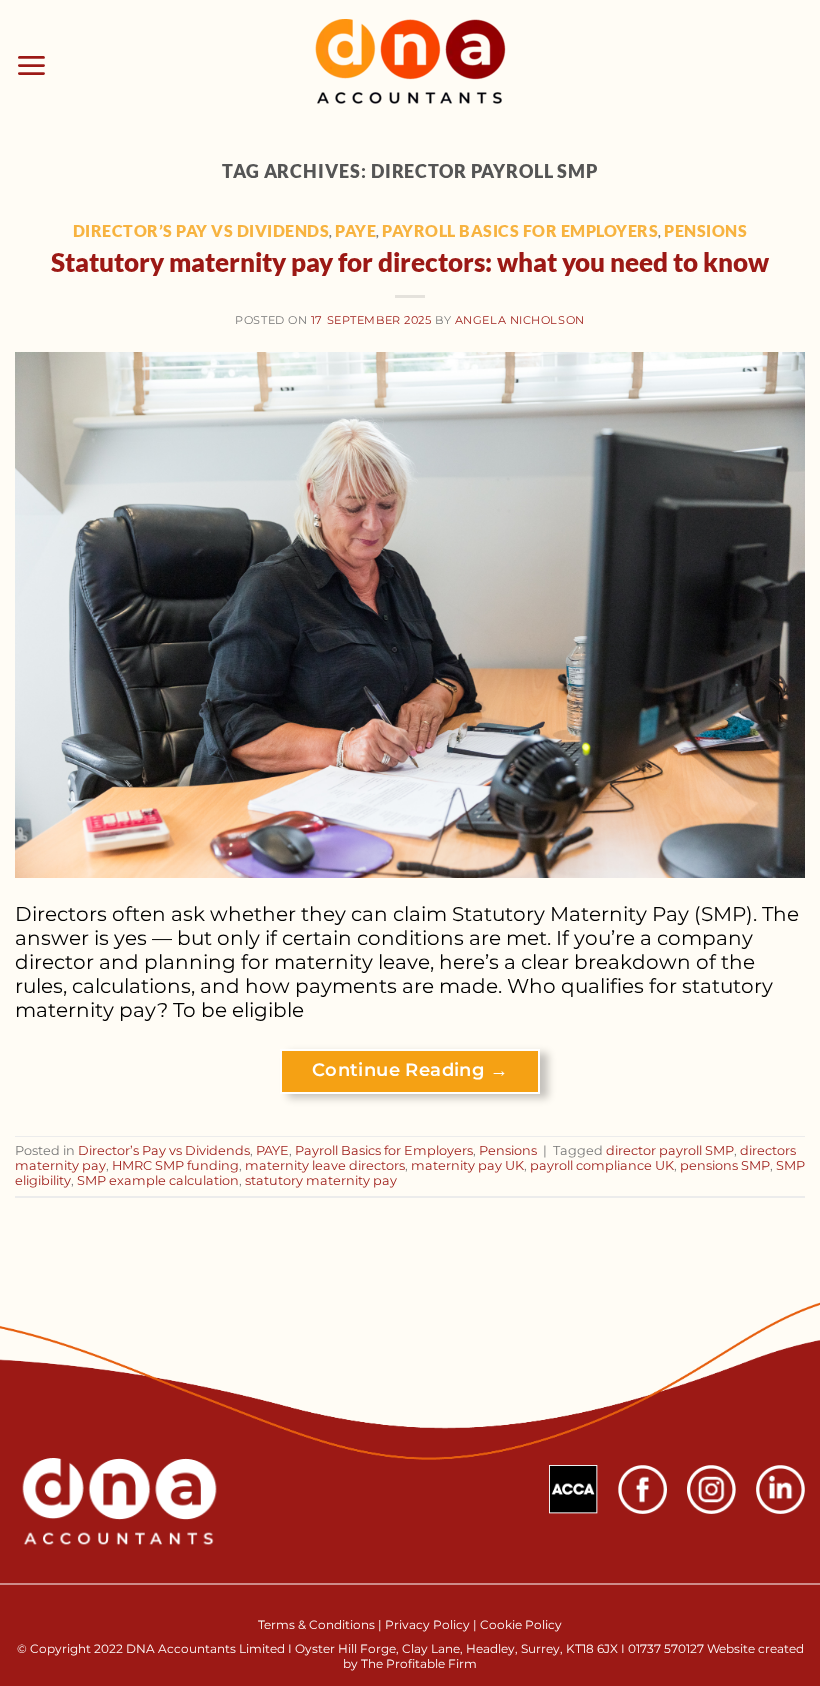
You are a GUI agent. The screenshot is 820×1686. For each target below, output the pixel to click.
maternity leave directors (325, 1165)
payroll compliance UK (602, 1165)
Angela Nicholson (520, 320)
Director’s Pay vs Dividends (201, 230)
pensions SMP (725, 1165)
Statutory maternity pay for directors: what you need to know (410, 262)
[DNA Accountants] (410, 65)
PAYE (355, 230)
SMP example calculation (158, 1180)
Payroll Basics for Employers (520, 230)
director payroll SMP (670, 1150)
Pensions (705, 230)
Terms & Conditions (318, 1624)
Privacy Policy (427, 1624)
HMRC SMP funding (175, 1165)
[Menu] (31, 65)
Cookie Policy (521, 1624)
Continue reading (410, 1070)
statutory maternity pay (321, 1180)
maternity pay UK (467, 1165)
